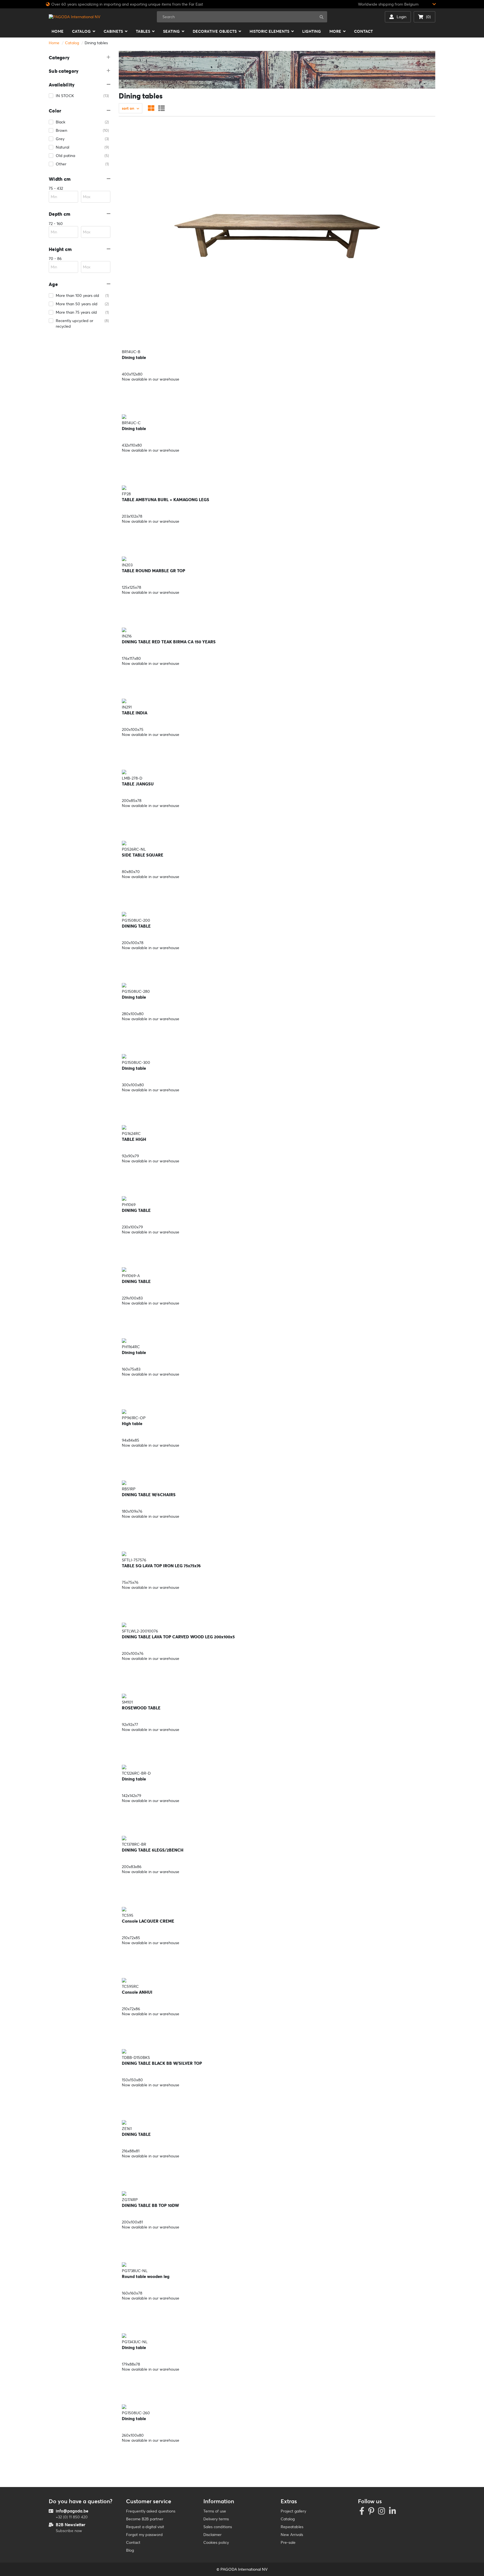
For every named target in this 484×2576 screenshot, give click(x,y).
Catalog (72, 43)
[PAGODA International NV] (75, 17)
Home (54, 43)
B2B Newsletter (71, 2525)
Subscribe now (69, 2531)
